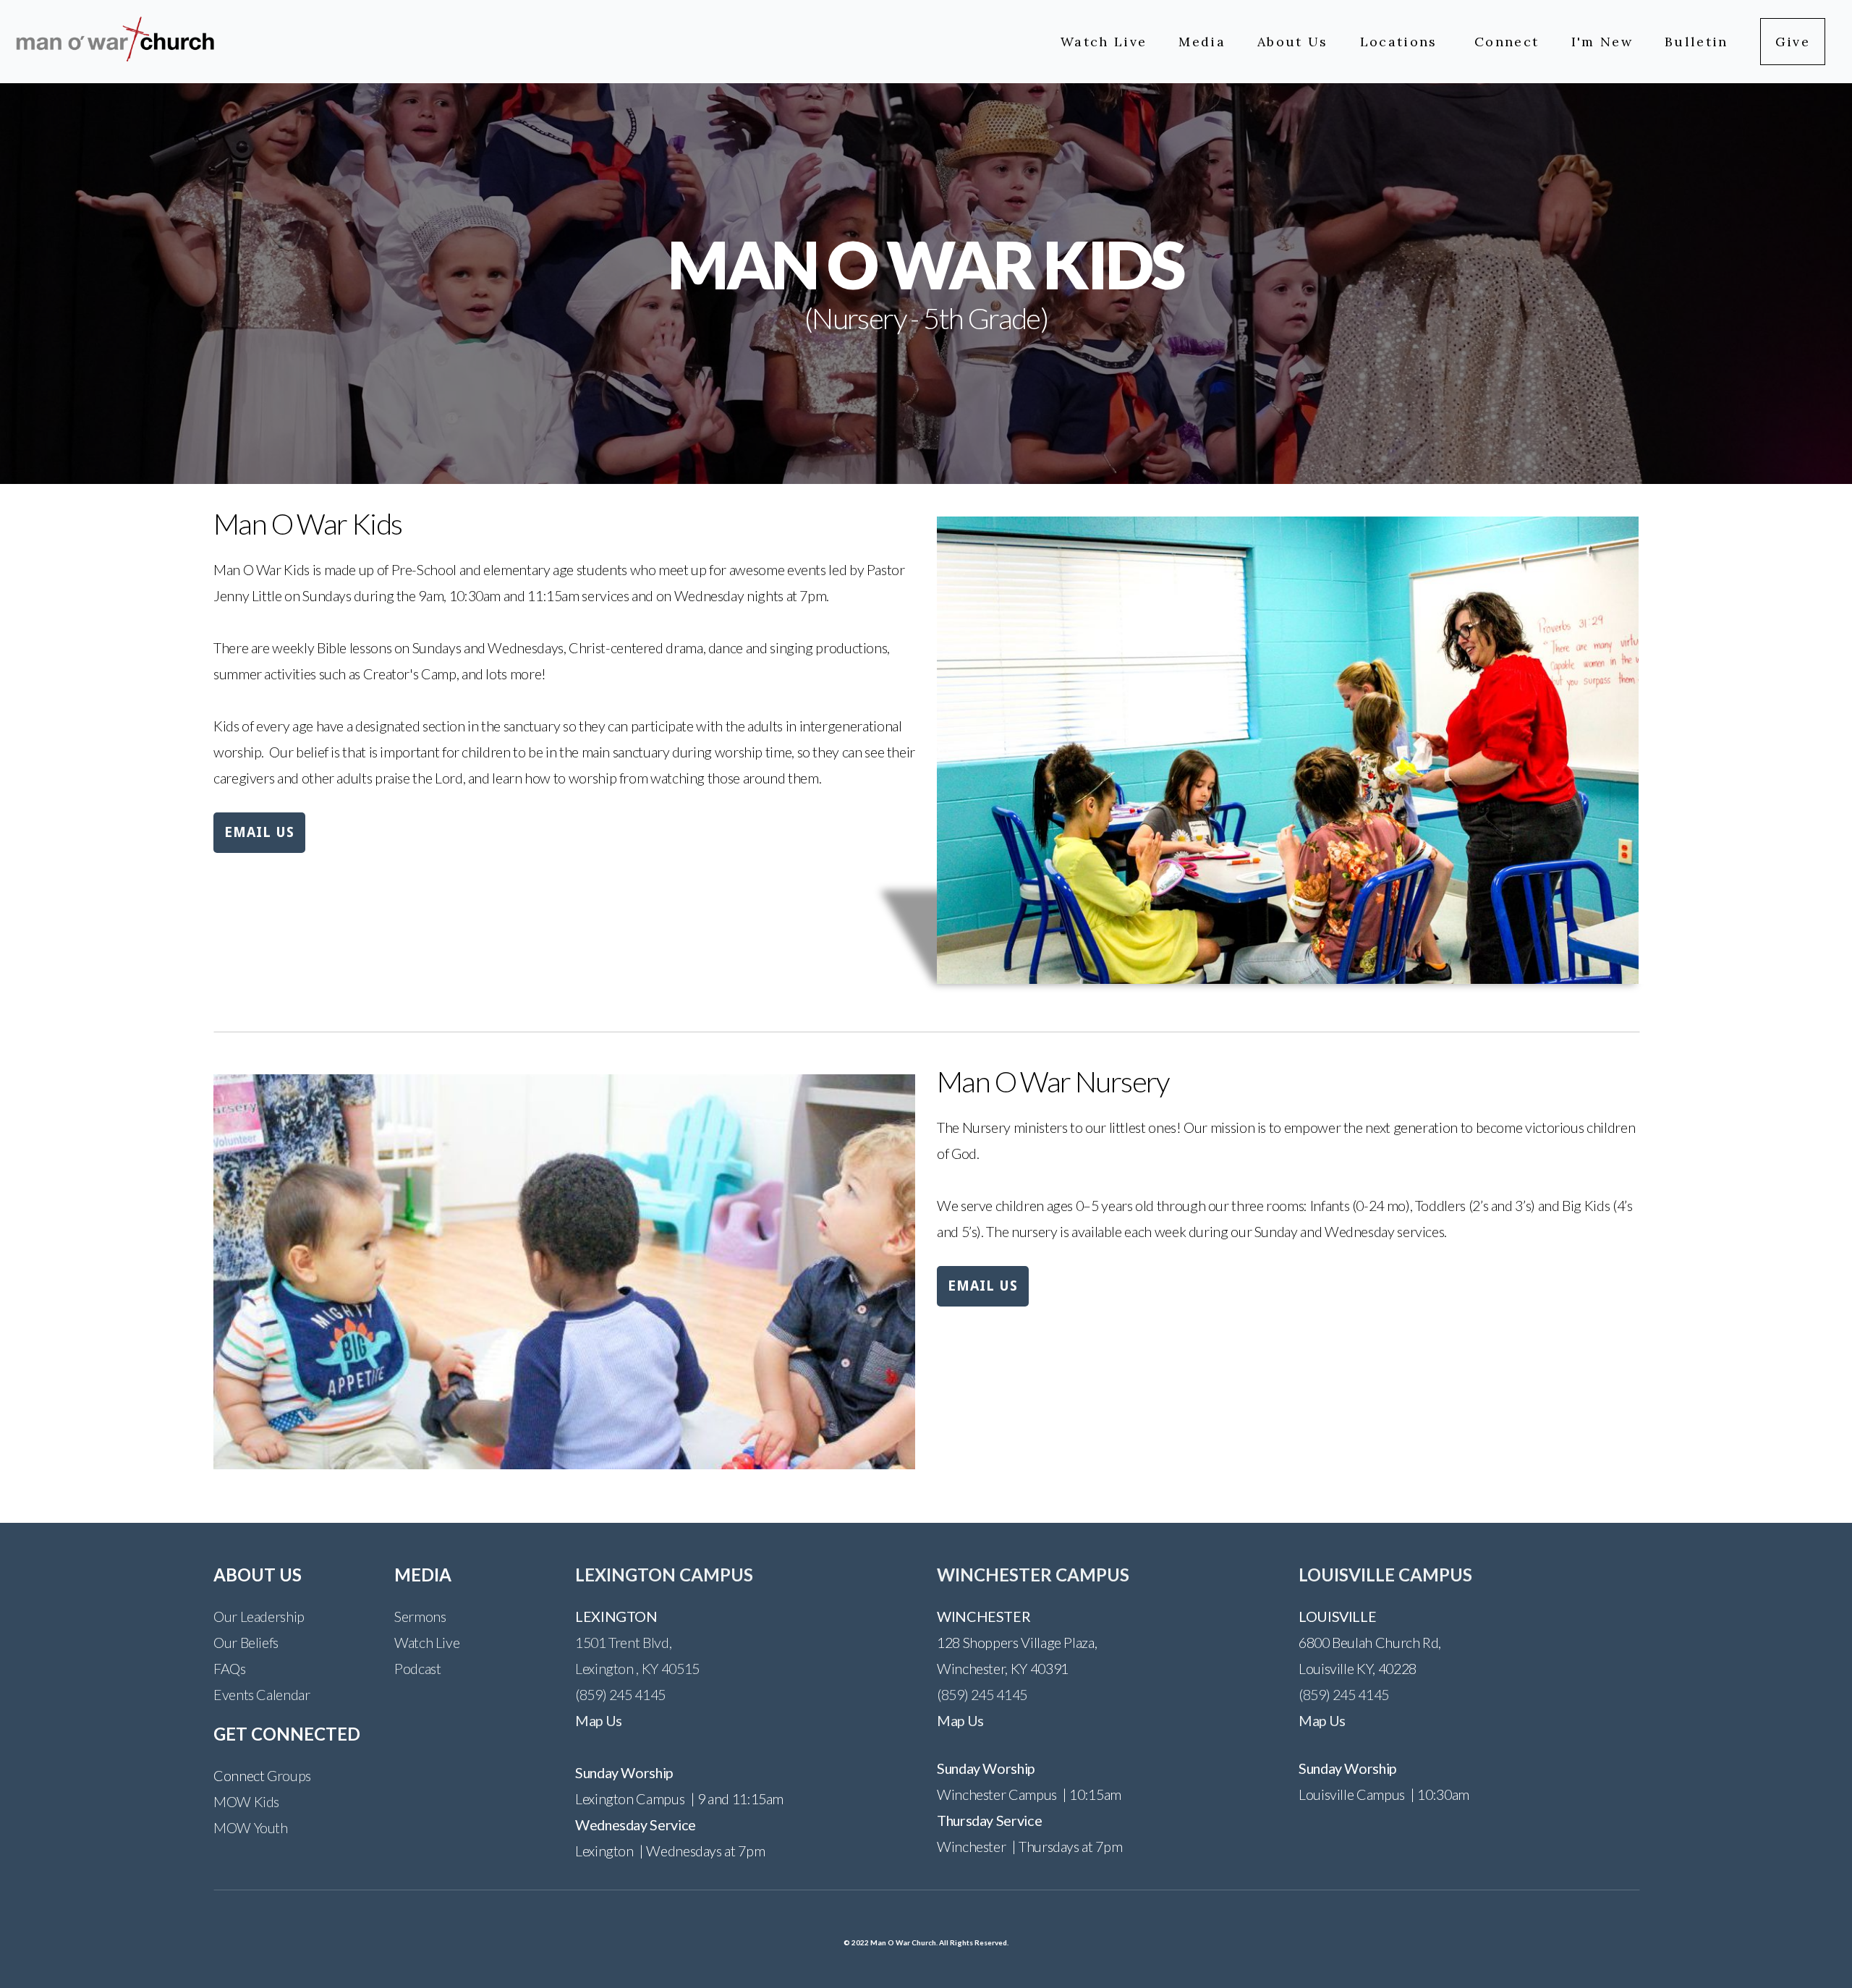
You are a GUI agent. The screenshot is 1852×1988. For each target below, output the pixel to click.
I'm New (1602, 42)
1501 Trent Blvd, (623, 1642)
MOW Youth (251, 1827)
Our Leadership (259, 1616)
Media (1202, 42)
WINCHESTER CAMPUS (1033, 1575)
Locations (1401, 42)
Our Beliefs (246, 1642)
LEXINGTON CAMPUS (664, 1575)
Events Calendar (262, 1694)
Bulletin (1696, 42)
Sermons (420, 1616)
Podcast (417, 1668)
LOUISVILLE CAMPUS (1385, 1575)
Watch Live (1104, 42)
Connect (1507, 42)
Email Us (259, 832)
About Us (1293, 42)
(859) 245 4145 (620, 1694)
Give (1793, 42)
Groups (289, 1775)
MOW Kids (246, 1801)
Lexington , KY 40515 (637, 1668)
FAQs (230, 1668)
